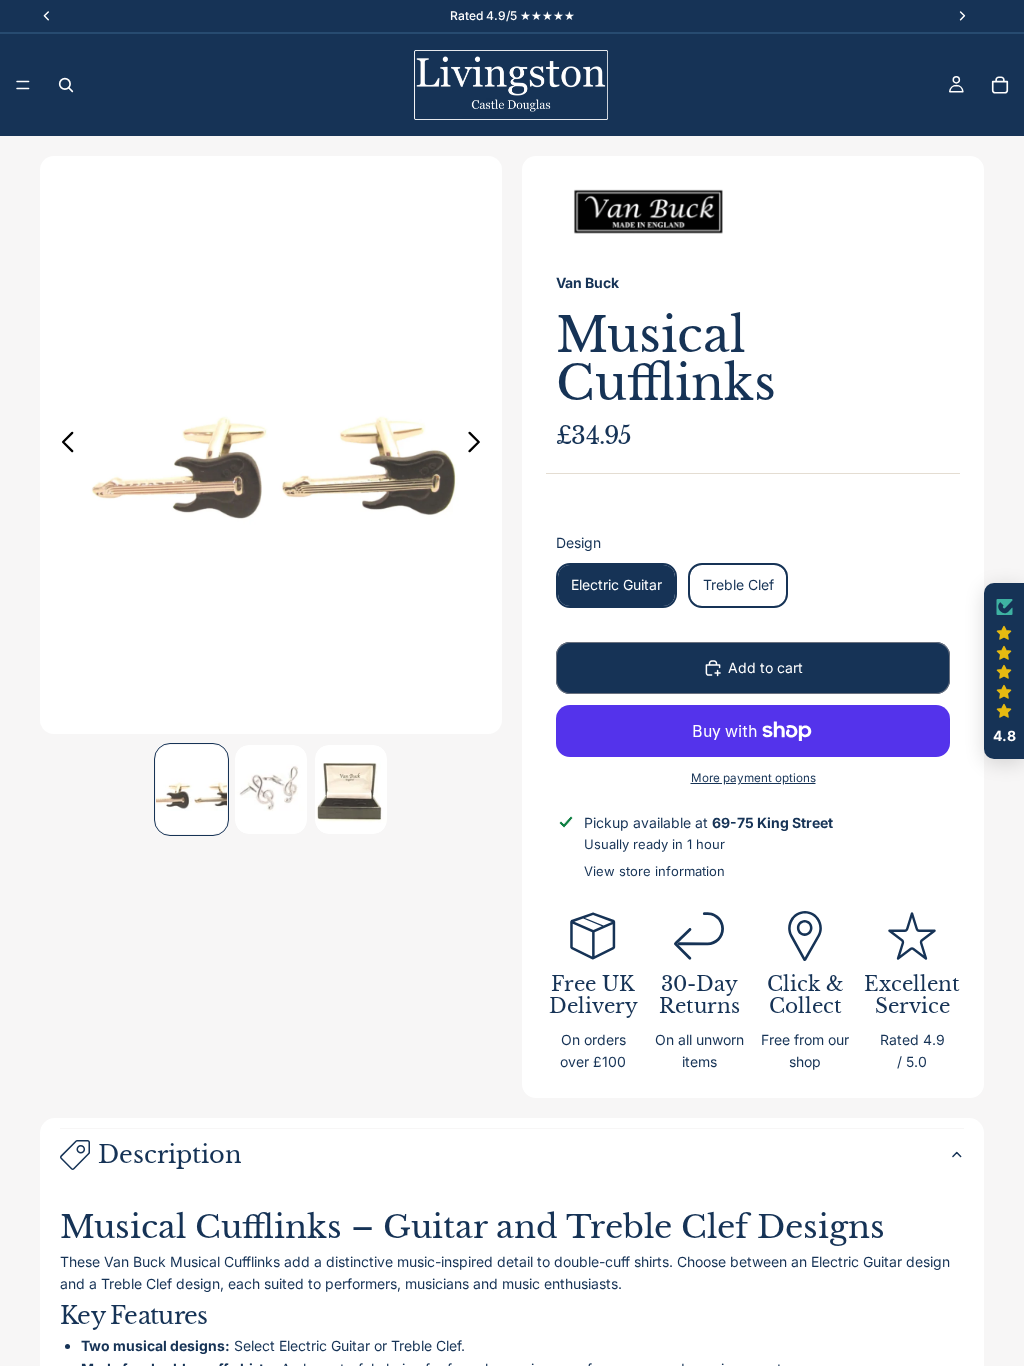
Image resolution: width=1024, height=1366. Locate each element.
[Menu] (23, 85)
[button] (1004, 671)
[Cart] (1000, 85)
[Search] (66, 85)
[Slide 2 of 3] (271, 790)
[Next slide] (479, 445)
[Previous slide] (62, 445)
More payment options (753, 778)
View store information (654, 871)
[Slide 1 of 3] (192, 790)
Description (170, 1154)
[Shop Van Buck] (649, 212)
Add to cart (765, 667)
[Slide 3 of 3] (351, 790)
